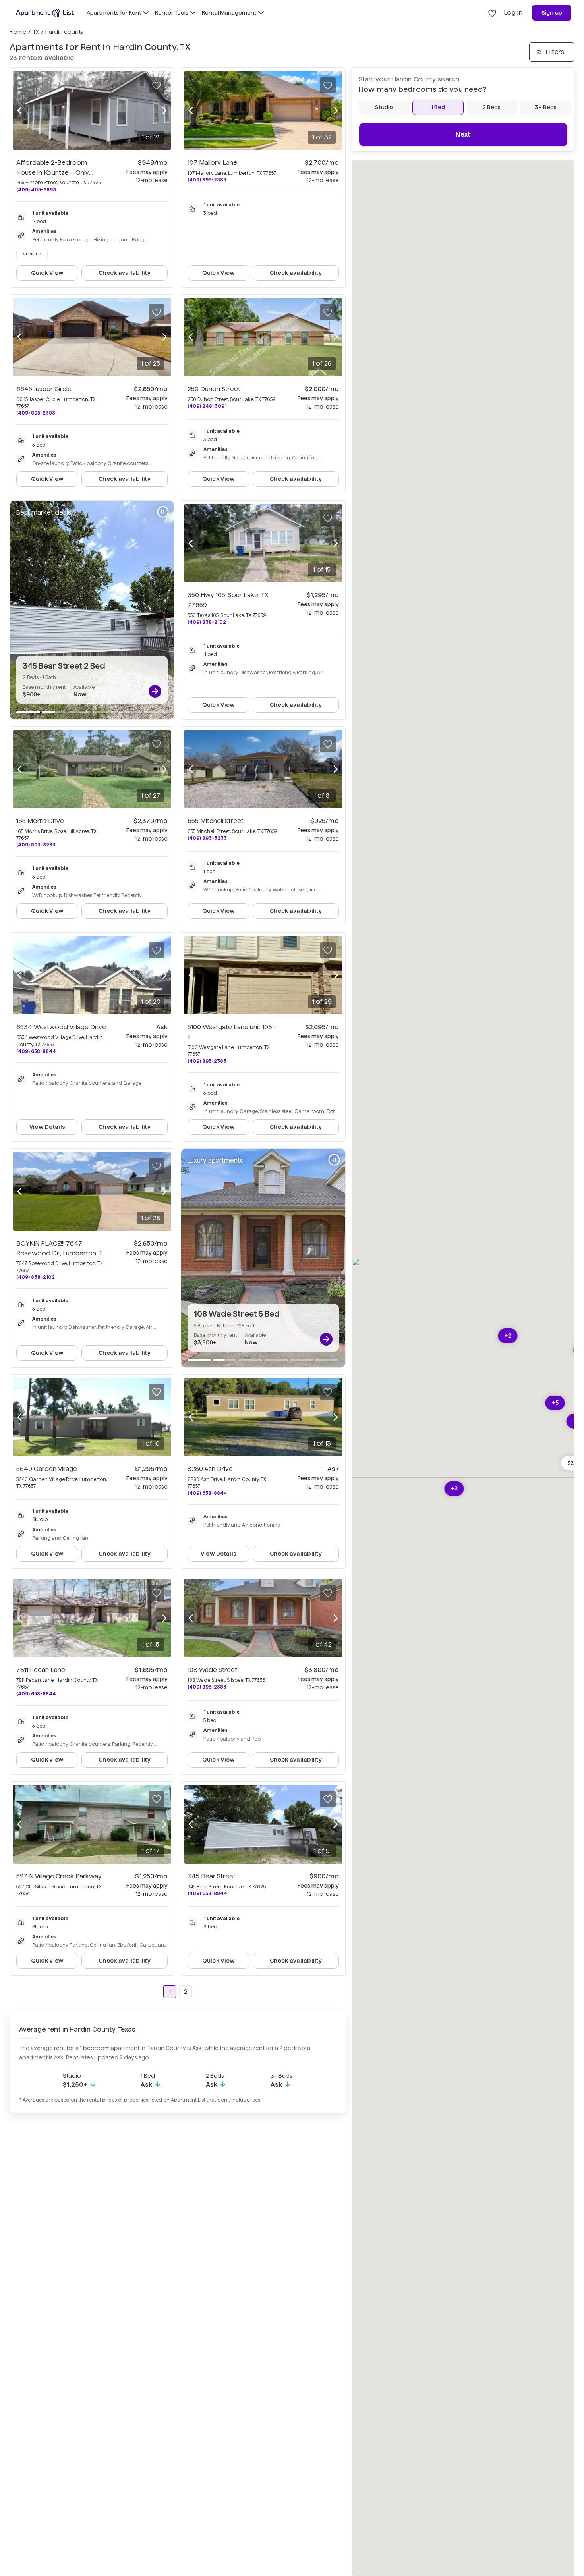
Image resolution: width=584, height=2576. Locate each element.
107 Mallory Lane (212, 163)
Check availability (125, 273)
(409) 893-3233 (36, 845)
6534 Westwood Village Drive (61, 1027)
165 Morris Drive (40, 821)
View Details (47, 1127)
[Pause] (163, 512)
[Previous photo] (19, 111)
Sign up (552, 13)
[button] (508, 1336)
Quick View (47, 273)
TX (36, 32)
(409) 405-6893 (36, 190)
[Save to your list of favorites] (157, 85)
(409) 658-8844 (36, 1051)
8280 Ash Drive (210, 1469)
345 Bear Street (212, 1876)
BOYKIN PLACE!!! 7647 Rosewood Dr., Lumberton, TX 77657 (61, 1253)
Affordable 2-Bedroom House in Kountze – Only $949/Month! (54, 173)
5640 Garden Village (47, 1469)
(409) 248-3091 (207, 406)
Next (463, 134)
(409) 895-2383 (207, 180)
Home (18, 32)
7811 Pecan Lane (41, 1670)
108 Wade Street (212, 1670)
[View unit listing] (155, 691)
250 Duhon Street (214, 389)
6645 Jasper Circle (44, 389)
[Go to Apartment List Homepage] (45, 13)
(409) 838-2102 (207, 622)
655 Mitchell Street (216, 821)
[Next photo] (164, 111)
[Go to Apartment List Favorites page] (492, 13)
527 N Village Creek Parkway (59, 1876)
